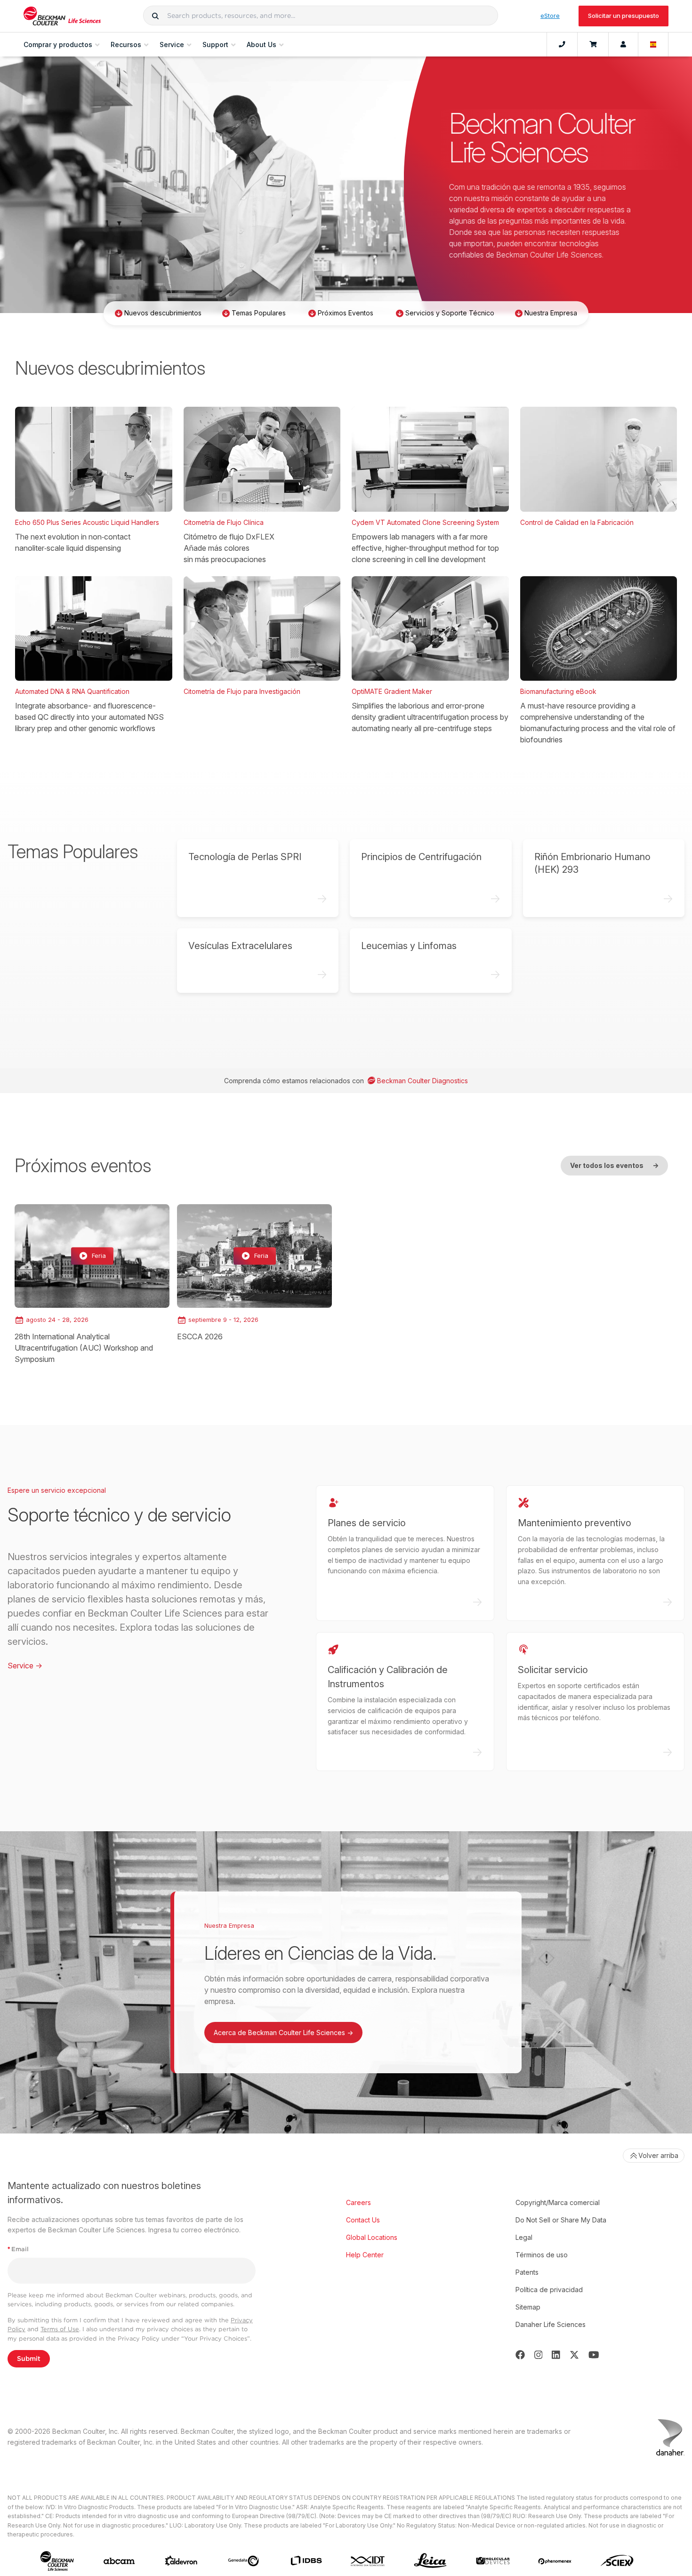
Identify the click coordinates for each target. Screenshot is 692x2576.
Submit (29, 2359)
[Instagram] (539, 2355)
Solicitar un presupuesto (624, 16)
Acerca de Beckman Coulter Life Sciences (283, 2033)
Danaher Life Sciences (551, 2324)
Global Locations (372, 2237)
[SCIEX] (617, 2561)
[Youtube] (594, 2355)
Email (18, 2249)
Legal (524, 2237)
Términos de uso (542, 2255)
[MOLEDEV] (493, 2561)
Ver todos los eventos (614, 1165)
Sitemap (528, 2307)
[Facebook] (520, 2355)
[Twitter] (574, 2355)
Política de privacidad (549, 2290)
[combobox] (321, 16)
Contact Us (363, 2220)
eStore (550, 16)
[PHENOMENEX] (555, 2561)
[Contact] (562, 45)
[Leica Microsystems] (430, 2561)
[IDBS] (306, 2561)
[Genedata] (243, 2561)
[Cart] (593, 45)
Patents (527, 2272)
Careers (358, 2202)
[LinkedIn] (556, 2355)
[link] (92, 1284)
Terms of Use (60, 2329)
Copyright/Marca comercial (558, 2202)
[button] (155, 16)
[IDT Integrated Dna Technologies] (368, 2561)
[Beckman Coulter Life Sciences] (62, 16)
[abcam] (119, 2561)
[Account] (623, 45)
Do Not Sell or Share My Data (561, 2220)
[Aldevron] (181, 2561)
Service (25, 1666)
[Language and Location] (653, 45)
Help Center (365, 2255)
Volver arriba (658, 2155)
